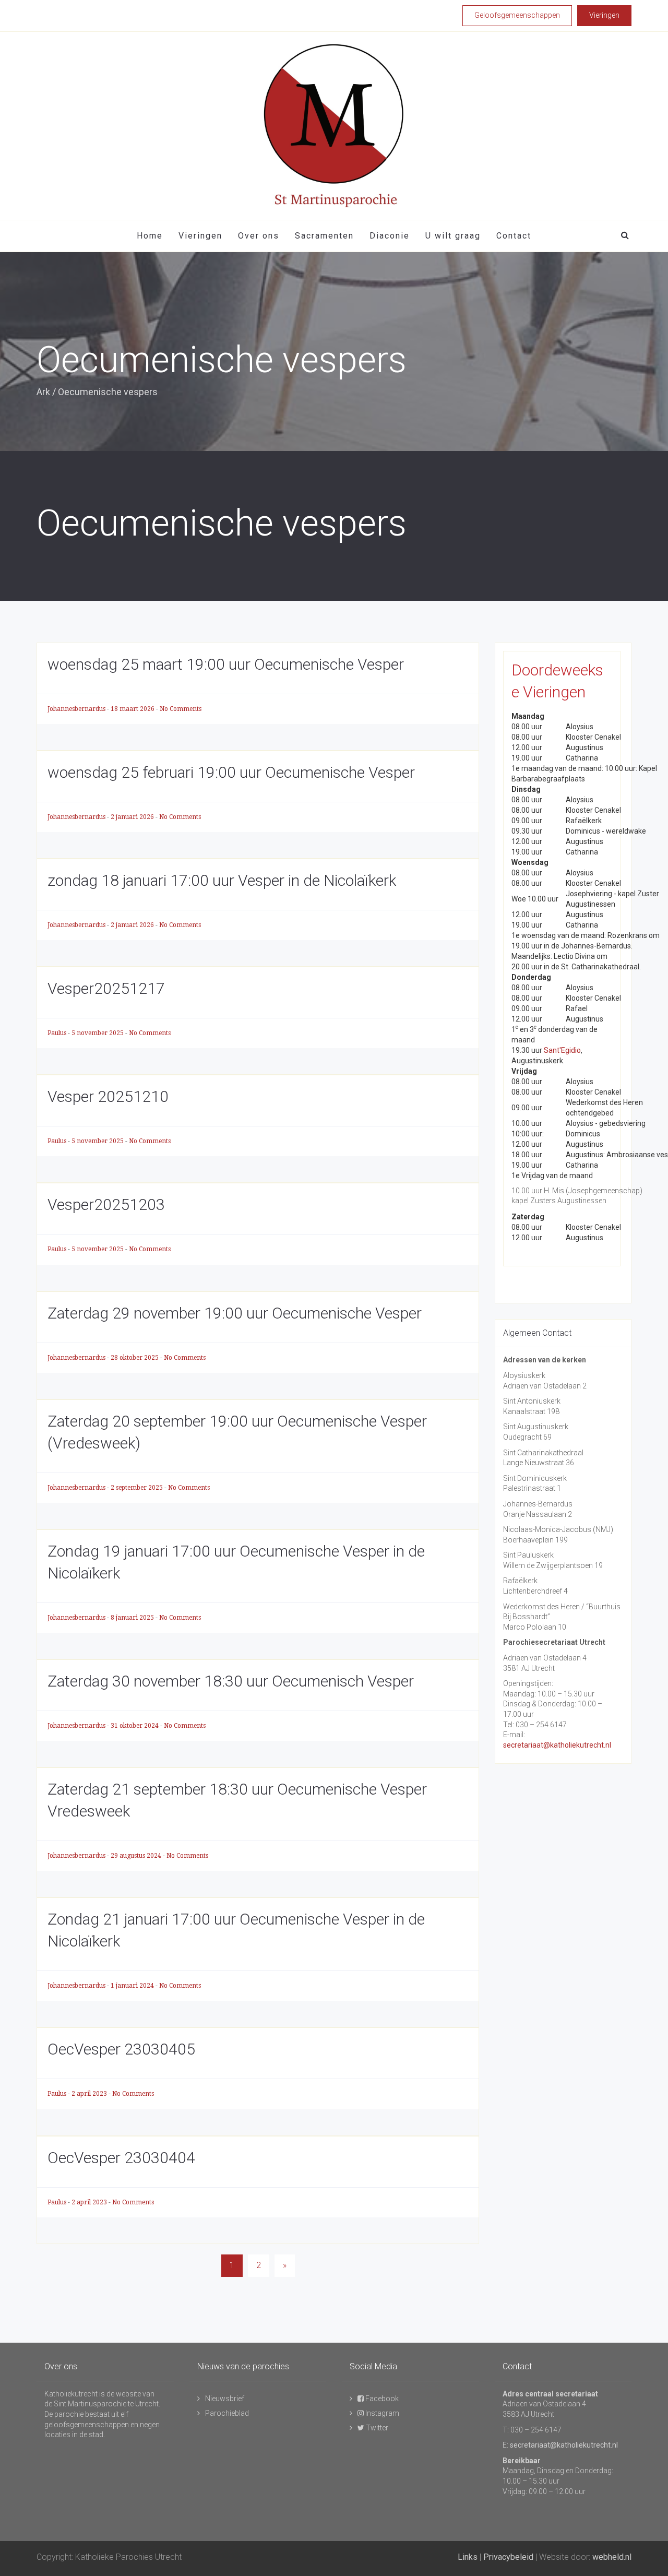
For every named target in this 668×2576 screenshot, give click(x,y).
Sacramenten (324, 236)
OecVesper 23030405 (121, 2049)
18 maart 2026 (133, 709)
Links (468, 2557)
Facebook (381, 2399)
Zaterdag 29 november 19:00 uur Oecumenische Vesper (235, 1313)
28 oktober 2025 (135, 1358)
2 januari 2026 (133, 817)
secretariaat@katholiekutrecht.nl (557, 1745)
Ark (43, 392)
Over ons (259, 236)
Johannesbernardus (77, 709)
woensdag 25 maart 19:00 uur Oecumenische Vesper (226, 664)
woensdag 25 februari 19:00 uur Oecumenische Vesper (231, 772)
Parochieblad (227, 2413)
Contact (514, 236)
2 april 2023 (90, 2094)
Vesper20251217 (106, 988)
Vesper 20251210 (108, 1096)
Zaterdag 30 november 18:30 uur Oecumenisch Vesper (231, 1681)
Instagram (381, 2413)
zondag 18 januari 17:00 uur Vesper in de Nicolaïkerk (222, 880)
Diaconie (390, 236)
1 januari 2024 (133, 1986)
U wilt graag (453, 236)
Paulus (58, 1033)
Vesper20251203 (106, 1204)
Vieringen (200, 236)
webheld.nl (612, 2557)
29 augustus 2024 (137, 1856)
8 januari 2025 (133, 1618)
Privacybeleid (508, 2557)
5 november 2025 (98, 1033)
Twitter (376, 2428)
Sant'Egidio (562, 1050)
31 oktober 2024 (135, 1726)
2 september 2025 (138, 1488)
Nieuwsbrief (225, 2399)
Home (150, 236)
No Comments (181, 709)
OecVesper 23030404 (121, 2158)
